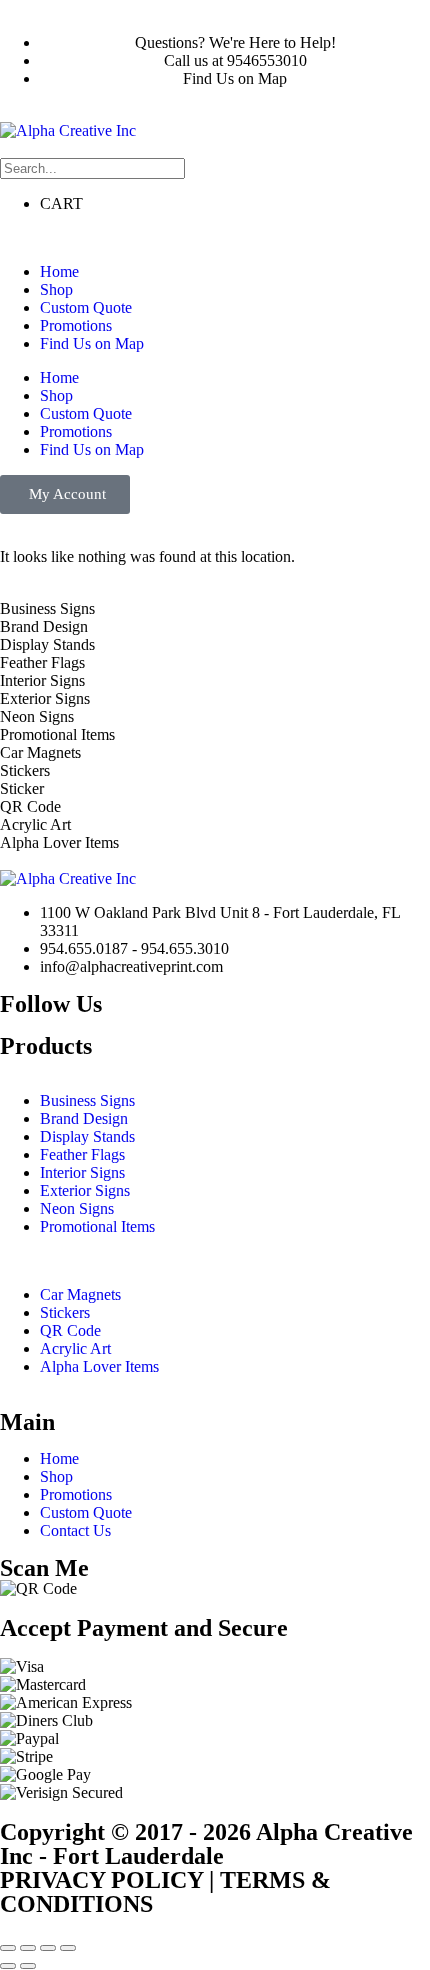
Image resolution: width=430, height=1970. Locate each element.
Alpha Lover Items (99, 1366)
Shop (56, 289)
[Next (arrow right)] (28, 1966)
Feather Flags (82, 1154)
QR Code (70, 1330)
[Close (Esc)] (68, 1948)
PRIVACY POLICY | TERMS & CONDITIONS (165, 1892)
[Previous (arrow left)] (8, 1966)
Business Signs (87, 1100)
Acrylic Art (75, 1348)
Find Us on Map (92, 343)
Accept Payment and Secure (144, 1628)
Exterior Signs (85, 1190)
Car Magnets (80, 1294)
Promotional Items (97, 1226)
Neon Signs (77, 1208)
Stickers (65, 1312)
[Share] (48, 1948)
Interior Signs (82, 1172)
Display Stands (87, 1136)
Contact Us (75, 1530)
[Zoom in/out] (8, 1948)
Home (59, 271)
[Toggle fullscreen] (28, 1948)
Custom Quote (86, 307)
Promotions (76, 325)
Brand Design (84, 1118)
